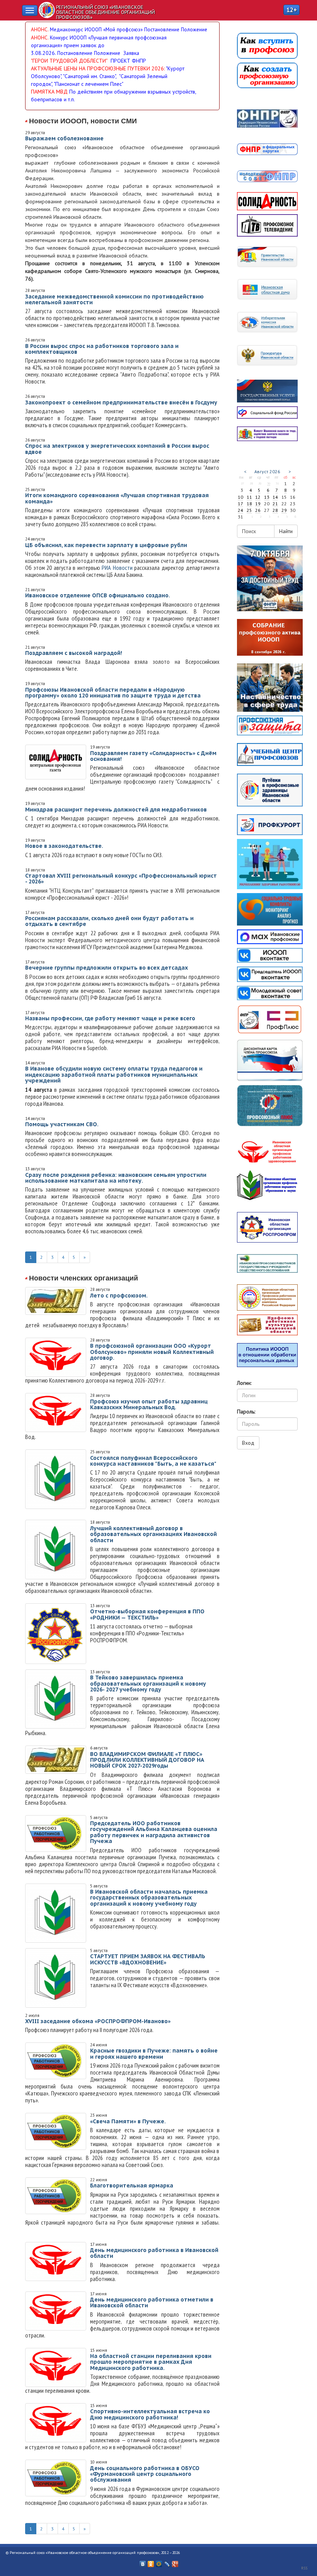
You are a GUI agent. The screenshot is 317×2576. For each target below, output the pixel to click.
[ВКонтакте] (143, 2562)
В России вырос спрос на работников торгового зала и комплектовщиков (102, 349)
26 (258, 510)
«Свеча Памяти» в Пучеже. (128, 2121)
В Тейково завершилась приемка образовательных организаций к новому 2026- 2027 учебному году (148, 1684)
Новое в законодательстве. (64, 846)
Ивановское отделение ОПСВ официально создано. (98, 595)
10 (240, 497)
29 (284, 510)
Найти (286, 531)
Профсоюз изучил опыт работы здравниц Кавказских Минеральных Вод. (149, 1404)
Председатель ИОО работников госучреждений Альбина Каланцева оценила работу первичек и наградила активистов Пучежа (154, 1832)
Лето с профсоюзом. (119, 1296)
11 (249, 497)
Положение (194, 29)
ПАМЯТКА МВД (49, 92)
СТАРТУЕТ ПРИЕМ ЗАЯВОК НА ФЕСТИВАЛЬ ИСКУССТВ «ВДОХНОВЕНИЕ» (148, 1959)
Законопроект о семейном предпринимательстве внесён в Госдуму (121, 402)
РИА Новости (117, 568)
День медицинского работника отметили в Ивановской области (152, 2302)
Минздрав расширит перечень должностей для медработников (116, 810)
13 (267, 497)
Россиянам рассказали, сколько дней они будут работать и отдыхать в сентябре (109, 921)
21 (275, 504)
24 (240, 510)
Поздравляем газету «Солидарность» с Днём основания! (153, 756)
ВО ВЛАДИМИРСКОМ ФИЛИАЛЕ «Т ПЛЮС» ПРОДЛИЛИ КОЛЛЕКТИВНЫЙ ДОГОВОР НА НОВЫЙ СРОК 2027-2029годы (147, 1760)
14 (275, 497)
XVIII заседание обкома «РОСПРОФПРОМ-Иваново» (98, 2021)
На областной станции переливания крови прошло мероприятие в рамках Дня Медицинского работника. (151, 2362)
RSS (304, 2568)
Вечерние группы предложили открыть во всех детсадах (107, 968)
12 (258, 497)
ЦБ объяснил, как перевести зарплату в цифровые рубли (106, 545)
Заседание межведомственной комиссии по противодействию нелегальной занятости (114, 299)
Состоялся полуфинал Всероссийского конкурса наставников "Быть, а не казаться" (153, 1461)
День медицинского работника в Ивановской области (154, 2253)
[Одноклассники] (151, 2562)
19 (258, 504)
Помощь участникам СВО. (62, 1124)
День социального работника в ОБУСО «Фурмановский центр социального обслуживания (145, 2474)
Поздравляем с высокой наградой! (74, 653)
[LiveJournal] (167, 2562)
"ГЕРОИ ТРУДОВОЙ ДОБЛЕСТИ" (69, 61)
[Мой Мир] (159, 2562)
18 (249, 504)
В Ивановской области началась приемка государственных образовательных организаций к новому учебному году (149, 1898)
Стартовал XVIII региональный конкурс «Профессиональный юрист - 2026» (121, 879)
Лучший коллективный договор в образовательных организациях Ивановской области (153, 1534)
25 (249, 510)
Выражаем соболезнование (64, 138)
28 (275, 510)
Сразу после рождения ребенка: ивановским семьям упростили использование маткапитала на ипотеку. (116, 1178)
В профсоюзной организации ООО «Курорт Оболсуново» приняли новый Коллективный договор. (152, 1352)
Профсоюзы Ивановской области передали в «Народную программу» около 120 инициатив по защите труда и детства (113, 693)
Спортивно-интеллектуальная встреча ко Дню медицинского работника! (150, 2414)
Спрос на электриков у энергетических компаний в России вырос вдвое (117, 449)
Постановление (163, 29)
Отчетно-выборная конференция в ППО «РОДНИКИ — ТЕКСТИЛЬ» (147, 1614)
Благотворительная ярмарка (132, 2186)
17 (240, 504)
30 (269, 483)
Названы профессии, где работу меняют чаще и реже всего (110, 1018)
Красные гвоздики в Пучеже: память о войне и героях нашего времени (154, 2053)
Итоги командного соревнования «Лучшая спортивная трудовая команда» (117, 498)
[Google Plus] (175, 2562)
